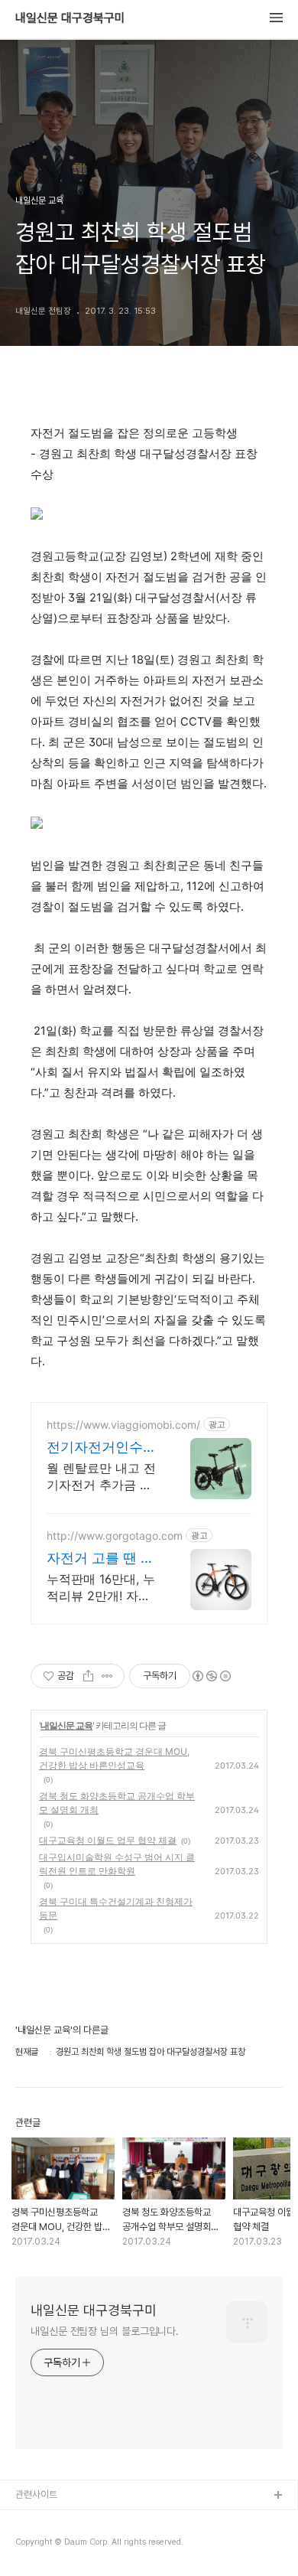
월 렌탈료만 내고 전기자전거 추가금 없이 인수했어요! (101, 1477)
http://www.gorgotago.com (115, 1536)
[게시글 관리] (107, 1676)
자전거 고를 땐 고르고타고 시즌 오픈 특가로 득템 (100, 1559)
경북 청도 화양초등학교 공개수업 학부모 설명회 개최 (117, 1803)
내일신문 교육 (66, 1725)
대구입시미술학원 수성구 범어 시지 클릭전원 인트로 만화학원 (117, 1864)
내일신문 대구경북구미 (70, 18)
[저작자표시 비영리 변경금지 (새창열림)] (211, 1676)
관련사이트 (36, 2494)
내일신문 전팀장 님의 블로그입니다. (105, 2331)
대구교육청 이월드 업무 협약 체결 (108, 1840)
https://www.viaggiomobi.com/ (123, 1425)
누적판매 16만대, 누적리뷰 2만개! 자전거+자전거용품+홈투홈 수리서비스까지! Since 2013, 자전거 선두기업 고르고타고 (101, 1588)
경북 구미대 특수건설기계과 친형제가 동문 (116, 1908)
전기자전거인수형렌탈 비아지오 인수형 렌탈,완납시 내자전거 (102, 1448)
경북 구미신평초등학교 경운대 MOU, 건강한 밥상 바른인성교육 (114, 1758)
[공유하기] (88, 1676)
